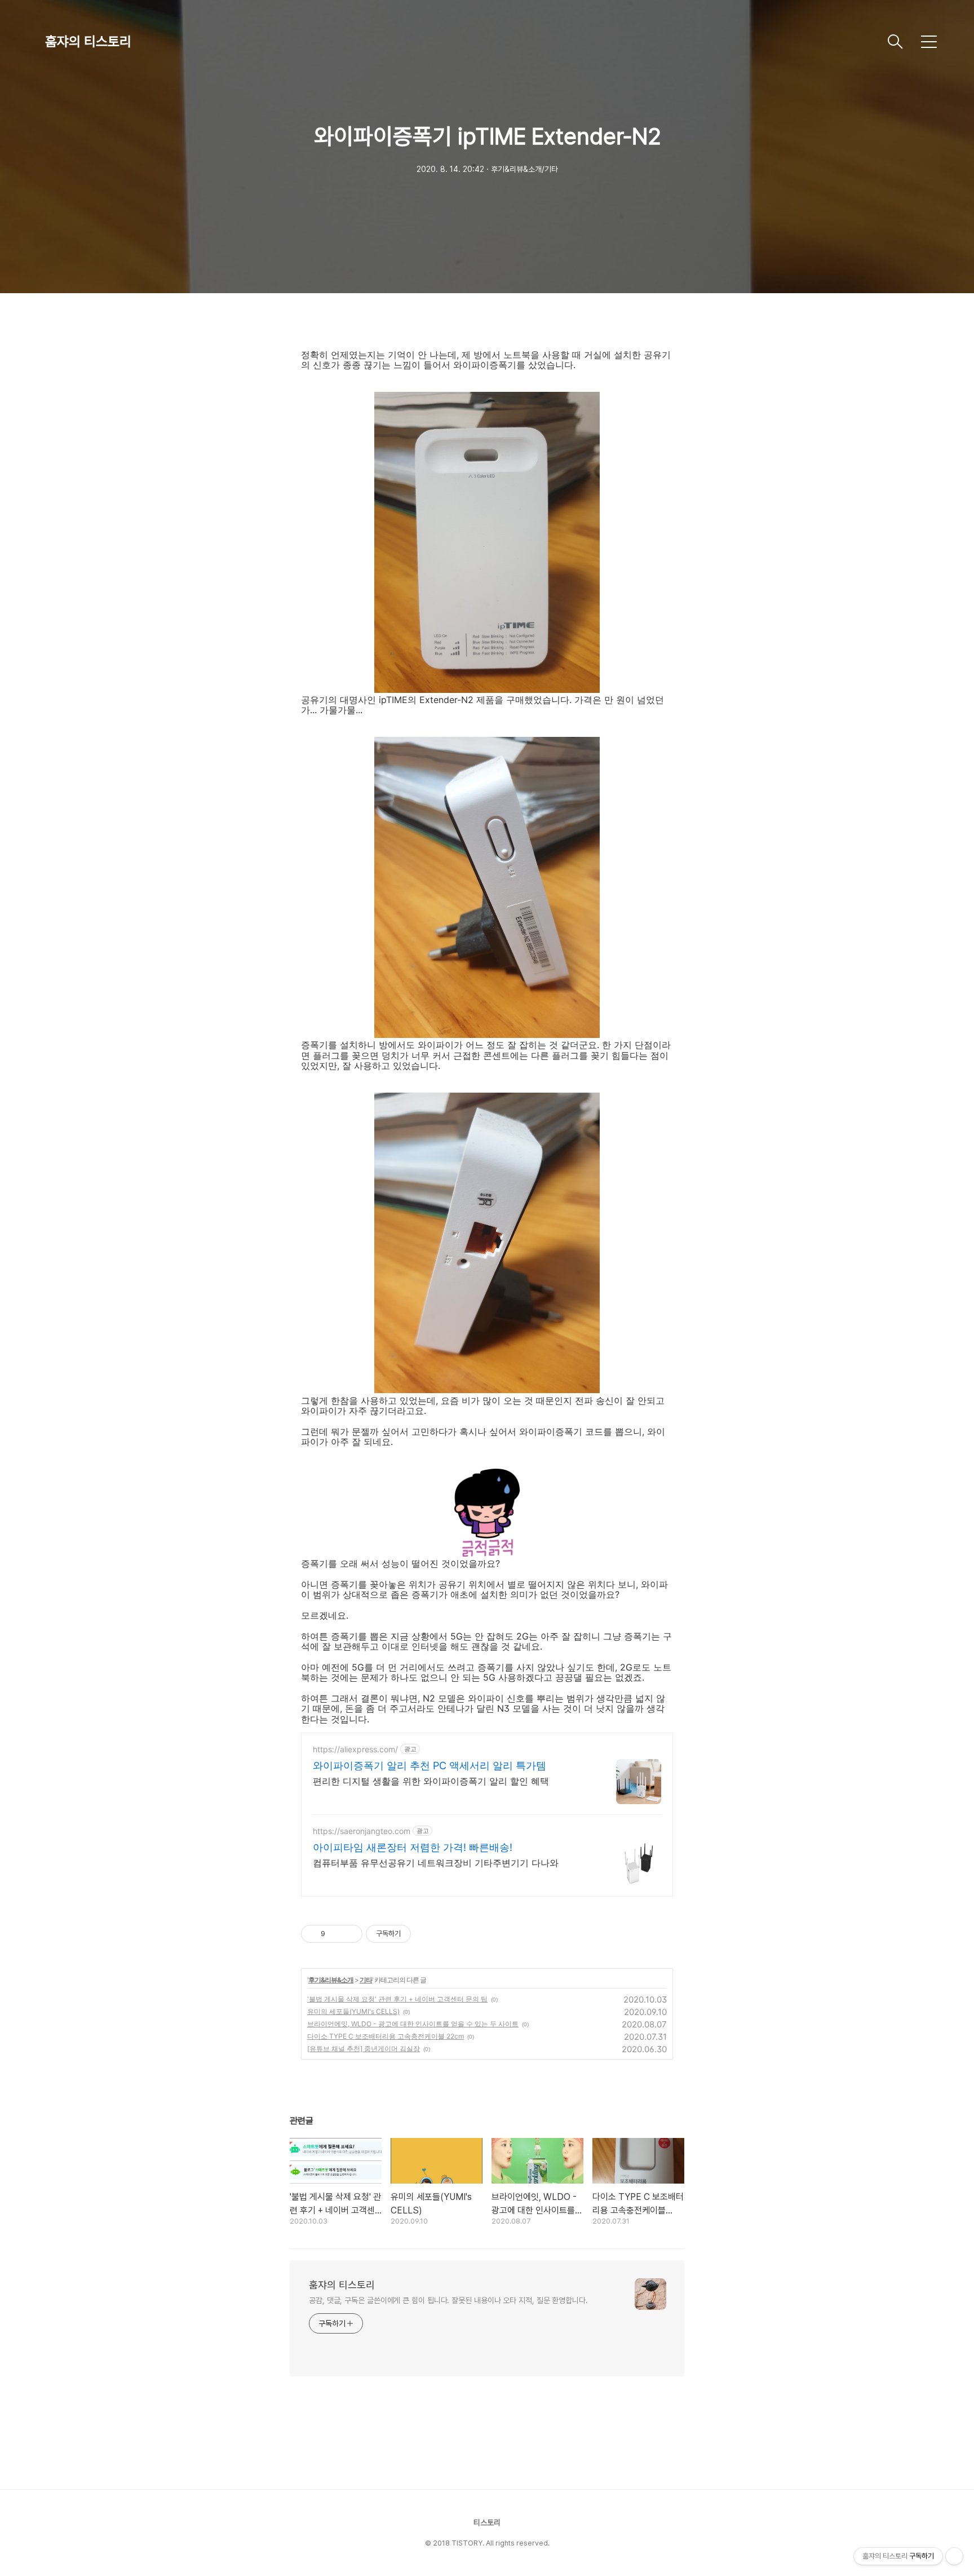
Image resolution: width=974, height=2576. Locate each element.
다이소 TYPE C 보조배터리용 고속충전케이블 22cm (386, 2036)
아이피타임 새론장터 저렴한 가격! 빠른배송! (413, 1847)
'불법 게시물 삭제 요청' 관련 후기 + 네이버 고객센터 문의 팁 (397, 1999)
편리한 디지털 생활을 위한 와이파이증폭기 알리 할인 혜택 (431, 1781)
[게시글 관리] (350, 1934)
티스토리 (487, 2522)
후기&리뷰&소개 (331, 1980)
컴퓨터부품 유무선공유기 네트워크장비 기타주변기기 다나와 (436, 1863)
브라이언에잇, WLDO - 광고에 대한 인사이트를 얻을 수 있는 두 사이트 (413, 2024)
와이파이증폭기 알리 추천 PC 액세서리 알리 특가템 (430, 1766)
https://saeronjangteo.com (362, 1831)
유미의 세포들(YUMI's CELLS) (353, 2011)
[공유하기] (336, 1934)
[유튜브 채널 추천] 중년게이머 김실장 (364, 2049)
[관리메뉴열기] (954, 2556)
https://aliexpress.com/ (355, 1749)
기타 (366, 1980)
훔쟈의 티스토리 (88, 41)
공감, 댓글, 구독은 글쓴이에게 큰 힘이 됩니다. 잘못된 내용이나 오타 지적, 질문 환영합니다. (448, 2300)
